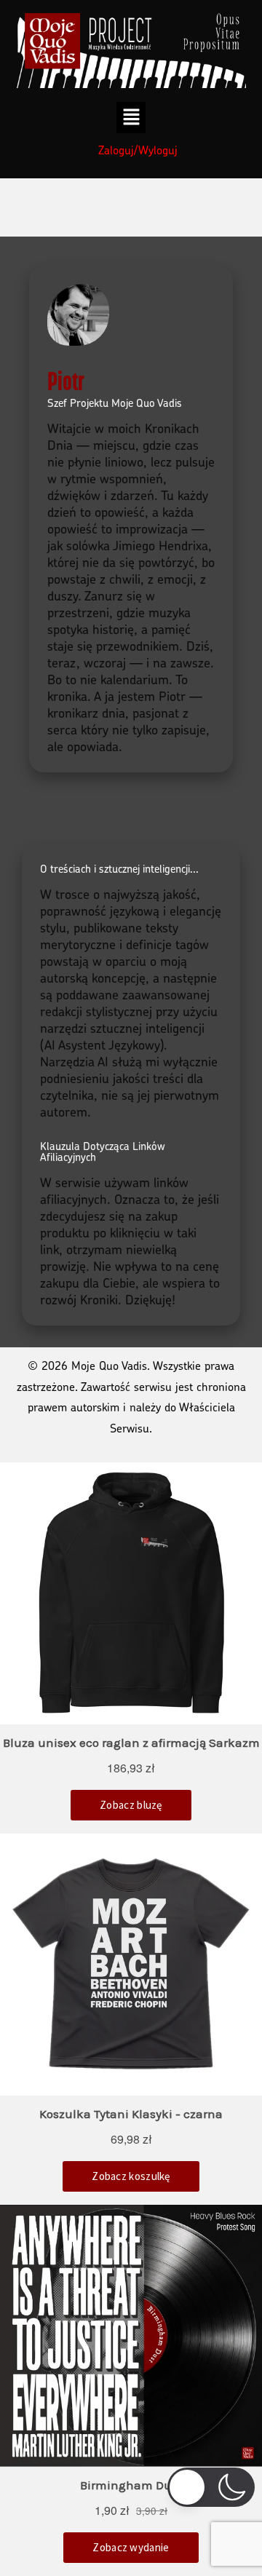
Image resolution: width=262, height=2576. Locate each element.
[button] (131, 117)
